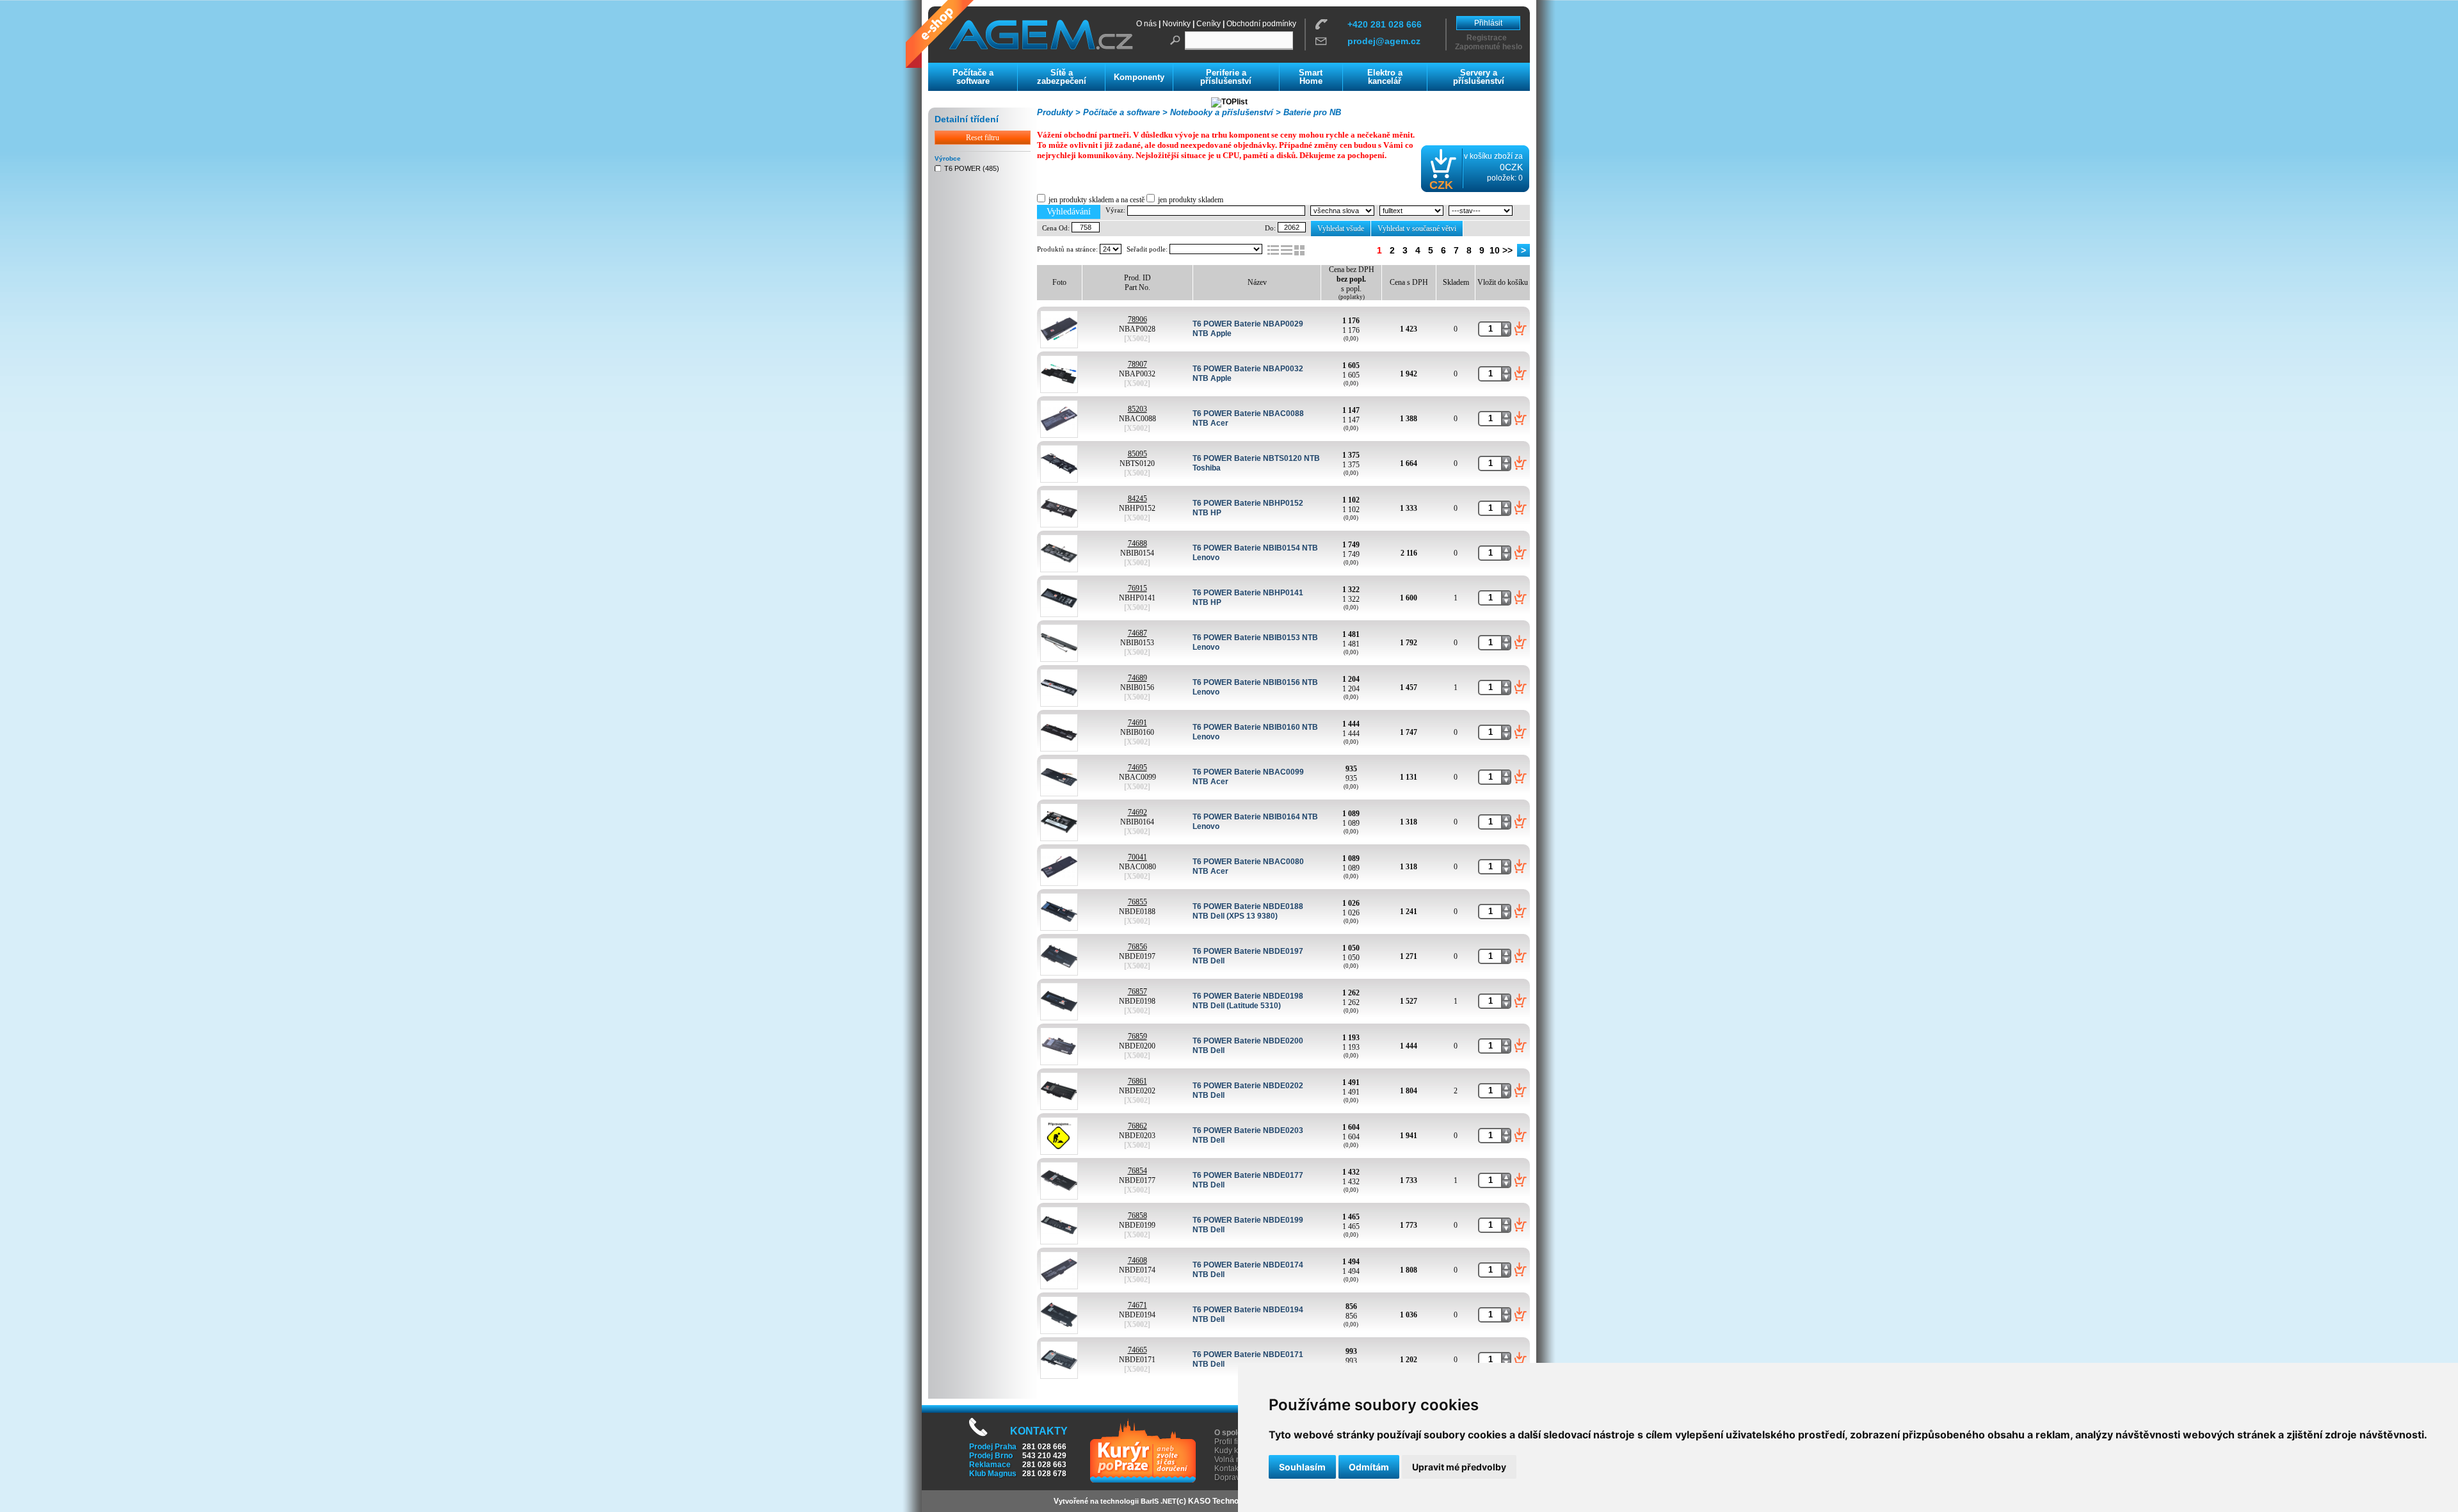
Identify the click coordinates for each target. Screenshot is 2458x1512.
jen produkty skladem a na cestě (1096, 200)
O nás (1146, 24)
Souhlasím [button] (1302, 1467)
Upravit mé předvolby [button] (1459, 1467)
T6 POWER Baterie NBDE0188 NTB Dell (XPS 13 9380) (1248, 911)
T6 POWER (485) (972, 168)
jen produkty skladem (1191, 200)
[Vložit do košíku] (1521, 328)
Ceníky (1209, 24)
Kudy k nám (1235, 1451)
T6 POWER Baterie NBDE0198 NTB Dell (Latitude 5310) (1248, 1001)
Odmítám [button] (1369, 1467)
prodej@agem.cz (1384, 41)
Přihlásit (1488, 23)
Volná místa (1234, 1460)
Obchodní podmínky (1261, 24)
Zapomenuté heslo (1489, 47)
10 (1495, 250)
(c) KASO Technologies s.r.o (1227, 1501)
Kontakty (1229, 1468)
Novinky (1177, 24)
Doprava (1229, 1477)
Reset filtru (983, 138)
